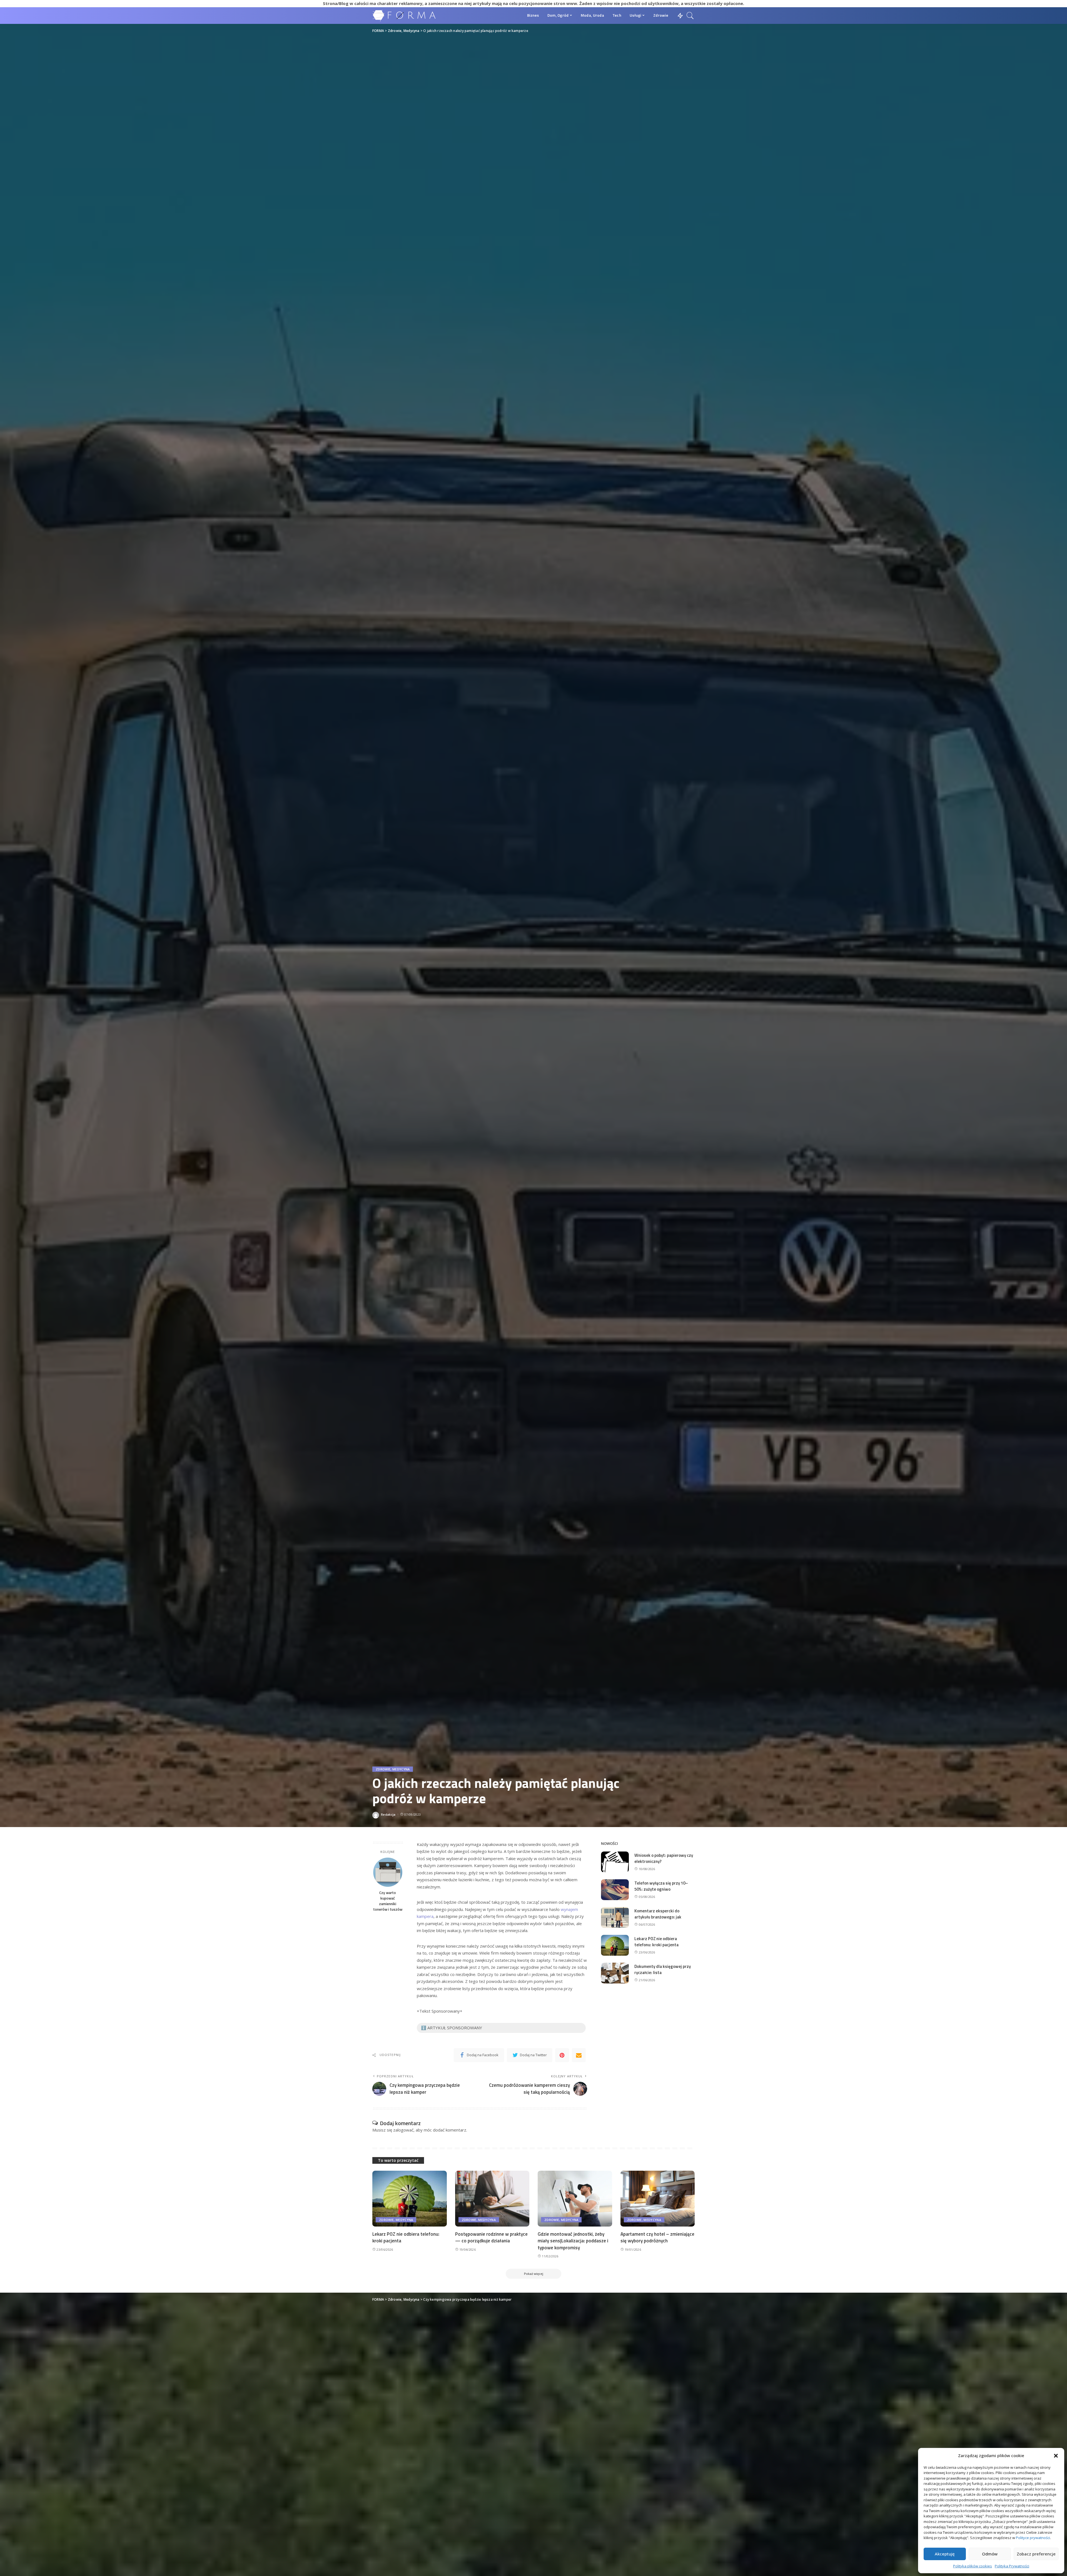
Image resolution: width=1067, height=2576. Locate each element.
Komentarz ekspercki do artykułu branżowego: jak (658, 1914)
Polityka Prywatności (1012, 2566)
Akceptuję (945, 2554)
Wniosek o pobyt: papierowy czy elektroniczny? (664, 1858)
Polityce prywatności (1033, 2538)
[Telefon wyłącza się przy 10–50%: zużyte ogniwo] (615, 1890)
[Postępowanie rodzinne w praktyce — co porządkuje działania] (492, 2199)
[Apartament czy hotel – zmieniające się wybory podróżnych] (658, 2199)
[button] (1056, 2456)
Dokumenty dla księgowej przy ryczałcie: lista (663, 1970)
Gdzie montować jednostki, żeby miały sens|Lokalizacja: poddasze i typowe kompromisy (573, 2241)
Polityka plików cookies (973, 2566)
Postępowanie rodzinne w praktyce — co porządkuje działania (491, 2238)
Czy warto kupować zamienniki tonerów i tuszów (388, 1901)
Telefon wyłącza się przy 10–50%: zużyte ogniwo (661, 1886)
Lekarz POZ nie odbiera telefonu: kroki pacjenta (656, 1942)
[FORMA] (405, 15)
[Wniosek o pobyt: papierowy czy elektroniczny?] (615, 1862)
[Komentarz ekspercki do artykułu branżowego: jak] (615, 1917)
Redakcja (388, 1814)
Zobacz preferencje (1036, 2554)
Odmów (990, 2554)
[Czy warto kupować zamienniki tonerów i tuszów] (388, 1872)
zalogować (403, 2130)
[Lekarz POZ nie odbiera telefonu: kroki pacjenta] (615, 1945)
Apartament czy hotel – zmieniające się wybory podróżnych (657, 2238)
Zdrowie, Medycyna (393, 1769)
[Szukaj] (690, 16)
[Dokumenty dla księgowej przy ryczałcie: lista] (615, 1973)
